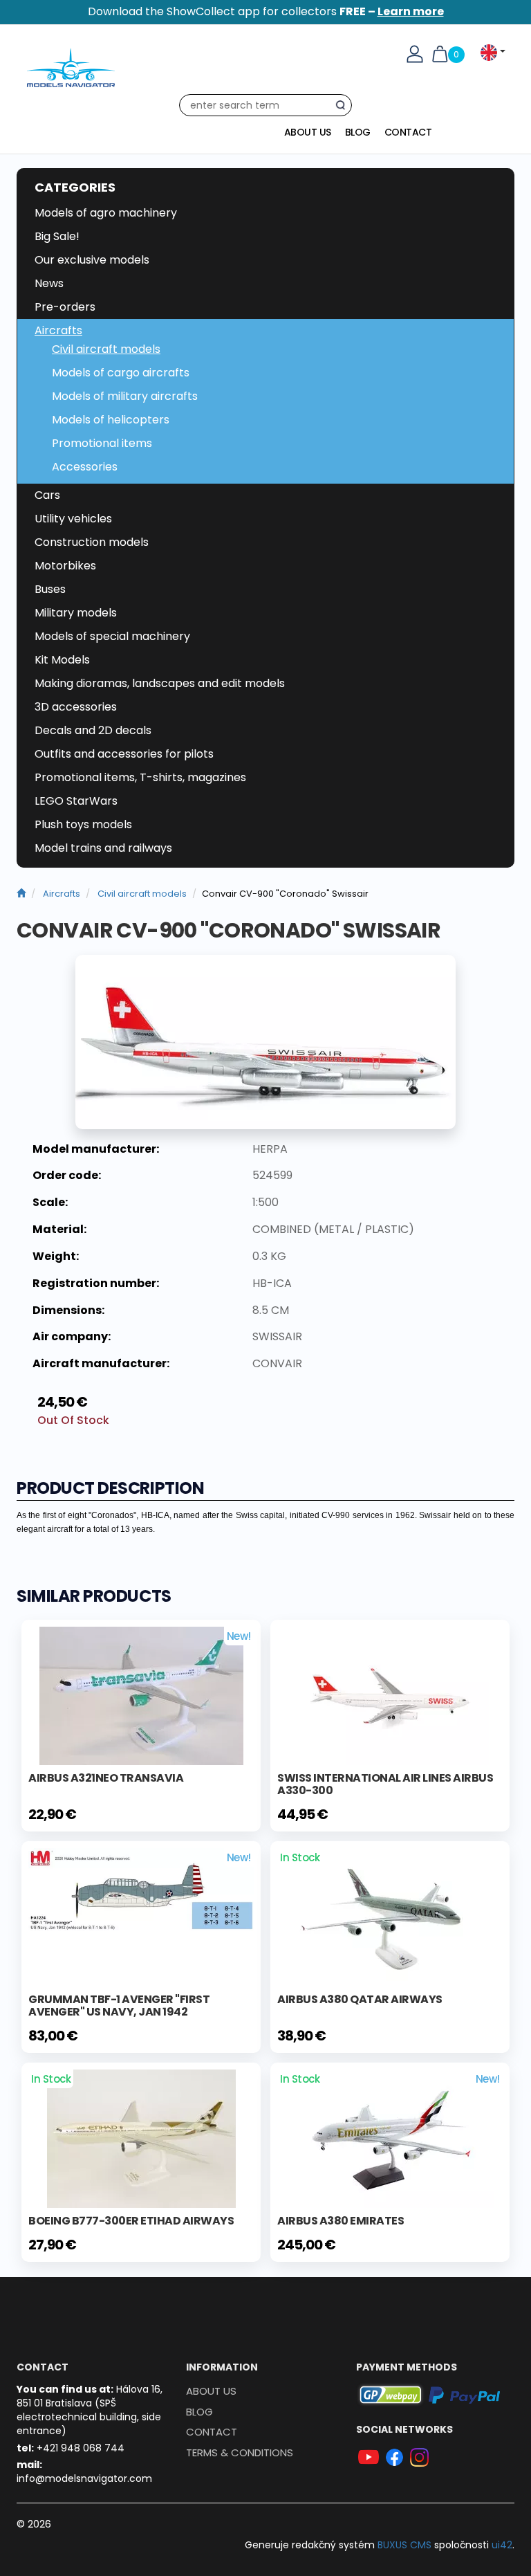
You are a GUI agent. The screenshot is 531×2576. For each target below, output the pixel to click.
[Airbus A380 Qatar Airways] (390, 1917)
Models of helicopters (111, 420)
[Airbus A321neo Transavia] (141, 1695)
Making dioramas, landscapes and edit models (160, 683)
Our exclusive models (92, 260)
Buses (50, 589)
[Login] (415, 53)
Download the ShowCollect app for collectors (266, 11)
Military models (76, 613)
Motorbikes (65, 566)
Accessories (85, 467)
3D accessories (76, 707)
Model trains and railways (103, 848)
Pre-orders (65, 307)
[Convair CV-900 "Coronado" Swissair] (265, 1042)
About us (308, 132)
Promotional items (102, 443)
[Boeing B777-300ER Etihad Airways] (141, 2138)
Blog (358, 132)
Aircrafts (58, 330)
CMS (404, 2545)
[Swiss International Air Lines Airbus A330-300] (390, 1695)
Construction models (92, 542)
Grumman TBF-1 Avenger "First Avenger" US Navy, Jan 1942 (119, 2006)
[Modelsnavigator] (21, 894)
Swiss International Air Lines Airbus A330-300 (385, 1784)
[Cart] (440, 53)
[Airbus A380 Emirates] (390, 2138)
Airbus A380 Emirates (341, 2221)
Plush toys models (83, 824)
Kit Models (62, 660)
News (49, 283)
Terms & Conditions (240, 2452)
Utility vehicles (73, 519)
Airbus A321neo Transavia (106, 1778)
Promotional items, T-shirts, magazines (140, 777)
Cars (47, 495)
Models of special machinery (112, 636)
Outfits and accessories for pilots (124, 754)
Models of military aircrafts (125, 396)
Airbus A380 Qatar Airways (360, 1999)
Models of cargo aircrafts (121, 373)
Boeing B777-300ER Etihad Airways (131, 2221)
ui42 (502, 2545)
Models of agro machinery (106, 213)
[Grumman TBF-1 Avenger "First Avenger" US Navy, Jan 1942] (141, 1889)
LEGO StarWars (76, 801)
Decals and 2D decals (93, 730)
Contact (408, 132)
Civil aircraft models (106, 349)
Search (344, 108)
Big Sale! (57, 236)
